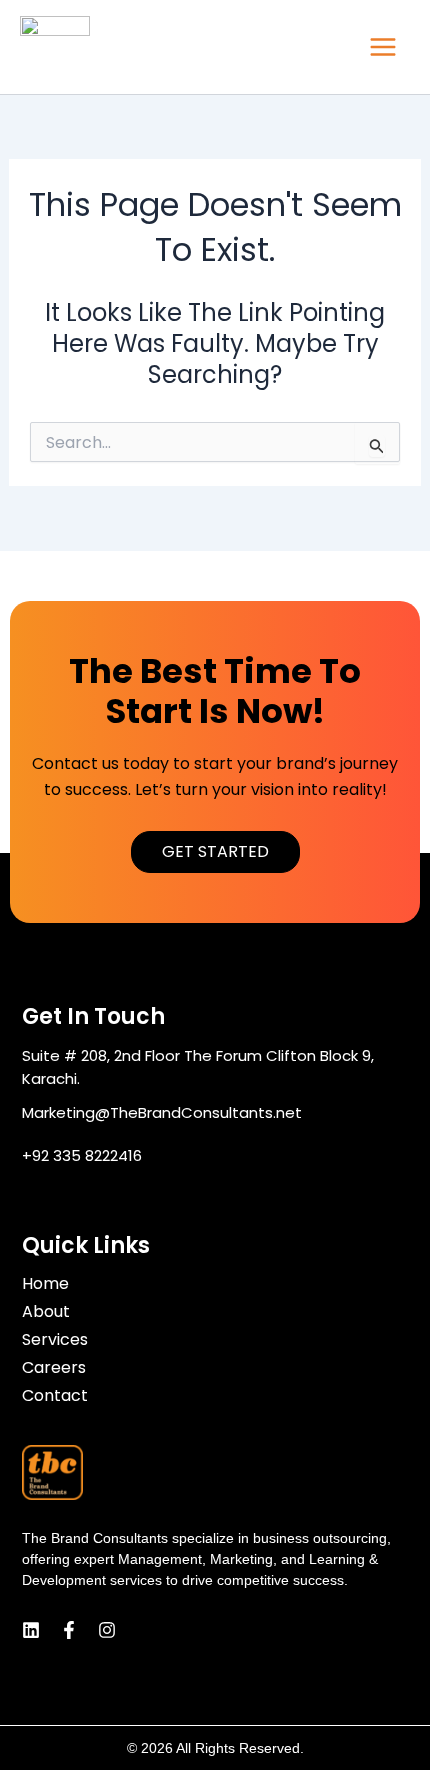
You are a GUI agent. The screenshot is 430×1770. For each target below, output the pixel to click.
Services (55, 1340)
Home (45, 1284)
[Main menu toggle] (383, 47)
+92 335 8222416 (82, 1155)
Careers (54, 1368)
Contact (55, 1396)
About (46, 1312)
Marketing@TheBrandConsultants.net (162, 1112)
